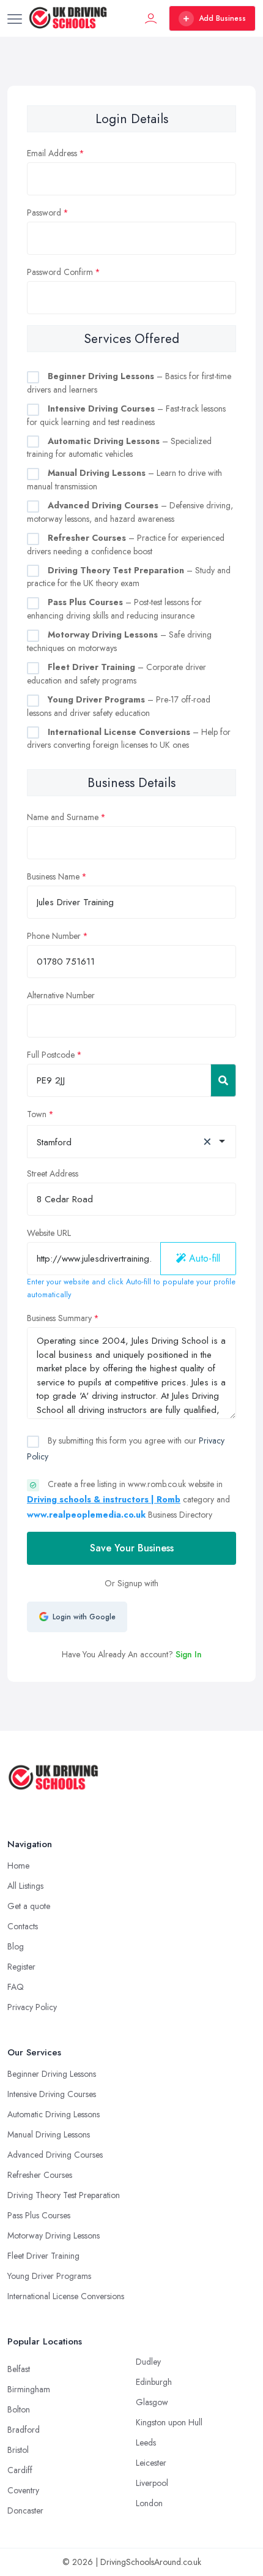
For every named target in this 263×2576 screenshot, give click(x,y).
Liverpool (152, 2483)
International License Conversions (66, 2296)
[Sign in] (151, 18)
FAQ (16, 1987)
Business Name (53, 876)
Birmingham (29, 2389)
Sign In (189, 1654)
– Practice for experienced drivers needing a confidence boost (126, 544)
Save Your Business (132, 1548)
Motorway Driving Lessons (54, 2235)
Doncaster (25, 2510)
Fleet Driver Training (43, 2256)
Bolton (19, 2409)
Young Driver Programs (49, 2276)
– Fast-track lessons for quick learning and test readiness (126, 415)
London (149, 2503)
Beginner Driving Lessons (52, 2074)
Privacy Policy (32, 2007)
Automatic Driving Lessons (54, 2114)
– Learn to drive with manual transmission (124, 480)
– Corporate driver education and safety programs (117, 674)
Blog (16, 1946)
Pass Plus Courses (39, 2215)
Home (18, 1866)
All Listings (25, 1886)
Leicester (151, 2463)
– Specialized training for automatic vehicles (119, 448)
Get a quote (29, 1906)
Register (21, 1967)
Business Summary (59, 1318)
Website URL (49, 1233)
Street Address (53, 1173)
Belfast (19, 2369)
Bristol (18, 2450)
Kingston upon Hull (169, 2422)
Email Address (52, 153)
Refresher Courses (40, 2175)
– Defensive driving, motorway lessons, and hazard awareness (130, 512)
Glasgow (152, 2402)
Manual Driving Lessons (49, 2134)
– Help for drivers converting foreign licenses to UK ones (129, 739)
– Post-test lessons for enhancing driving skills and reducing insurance (114, 609)
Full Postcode (51, 1055)
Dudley (148, 2362)
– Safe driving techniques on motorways (119, 641)
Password (44, 213)
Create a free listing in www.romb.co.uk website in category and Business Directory (128, 1499)
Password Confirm (60, 272)
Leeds (146, 2442)
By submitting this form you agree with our (126, 1448)
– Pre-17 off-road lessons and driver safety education (119, 706)
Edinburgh (154, 2382)
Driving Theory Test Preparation (64, 2195)
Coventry (23, 2490)
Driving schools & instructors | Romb (104, 1499)
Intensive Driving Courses (52, 2094)
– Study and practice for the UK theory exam (129, 577)
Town (37, 1114)
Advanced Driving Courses (55, 2155)
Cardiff (20, 2470)
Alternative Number (61, 995)
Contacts (23, 1926)
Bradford (24, 2430)
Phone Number (54, 936)
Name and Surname (63, 817)
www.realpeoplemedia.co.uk (86, 1515)
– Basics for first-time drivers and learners (129, 383)
